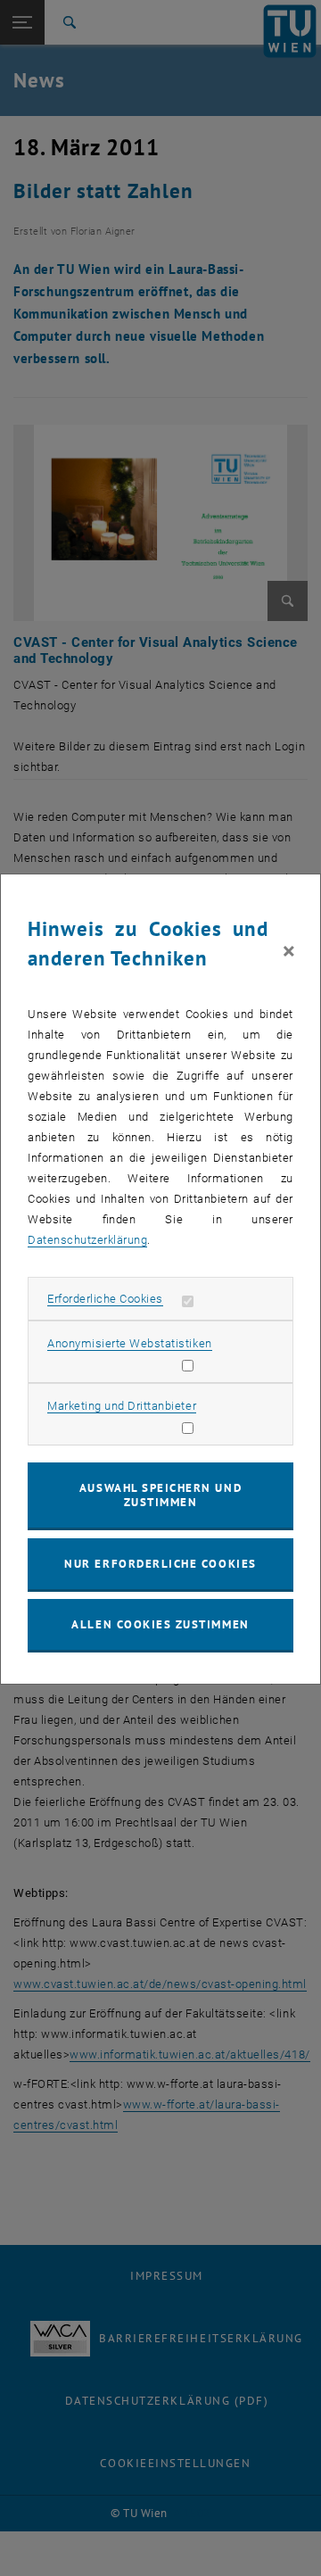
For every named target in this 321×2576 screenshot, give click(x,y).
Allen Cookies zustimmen (160, 1624)
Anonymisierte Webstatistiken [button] (129, 1343)
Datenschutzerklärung (87, 1240)
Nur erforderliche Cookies (160, 1564)
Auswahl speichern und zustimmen (160, 1495)
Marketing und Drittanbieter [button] (122, 1406)
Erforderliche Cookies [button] (105, 1299)
